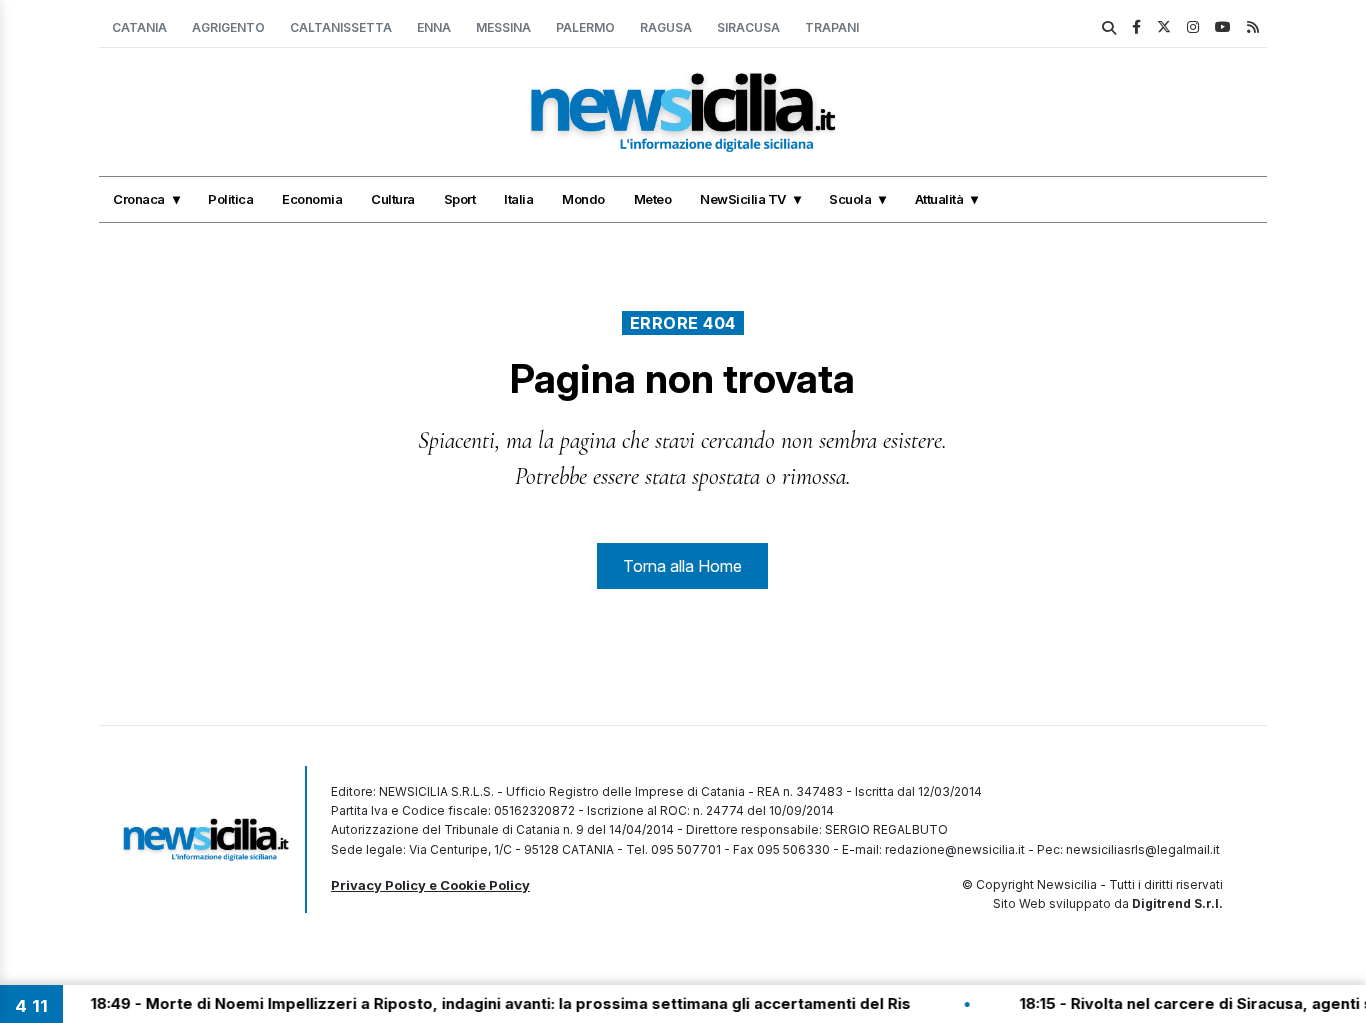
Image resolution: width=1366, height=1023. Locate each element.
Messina (503, 27)
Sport (460, 199)
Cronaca (139, 199)
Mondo (583, 199)
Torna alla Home (682, 566)
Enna (434, 27)
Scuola (850, 199)
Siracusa (748, 27)
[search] (1109, 28)
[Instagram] (1193, 26)
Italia (518, 199)
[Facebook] (1136, 26)
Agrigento (228, 27)
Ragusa (666, 27)
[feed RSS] (1253, 26)
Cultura (393, 199)
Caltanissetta (341, 27)
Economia (312, 199)
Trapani (832, 27)
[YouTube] (1223, 26)
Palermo (585, 27)
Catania (139, 27)
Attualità (939, 199)
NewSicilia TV (743, 199)
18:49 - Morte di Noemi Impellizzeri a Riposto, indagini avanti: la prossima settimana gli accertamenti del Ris (482, 1003)
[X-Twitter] (1164, 26)
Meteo (653, 199)
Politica (230, 199)
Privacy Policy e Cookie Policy (430, 885)
